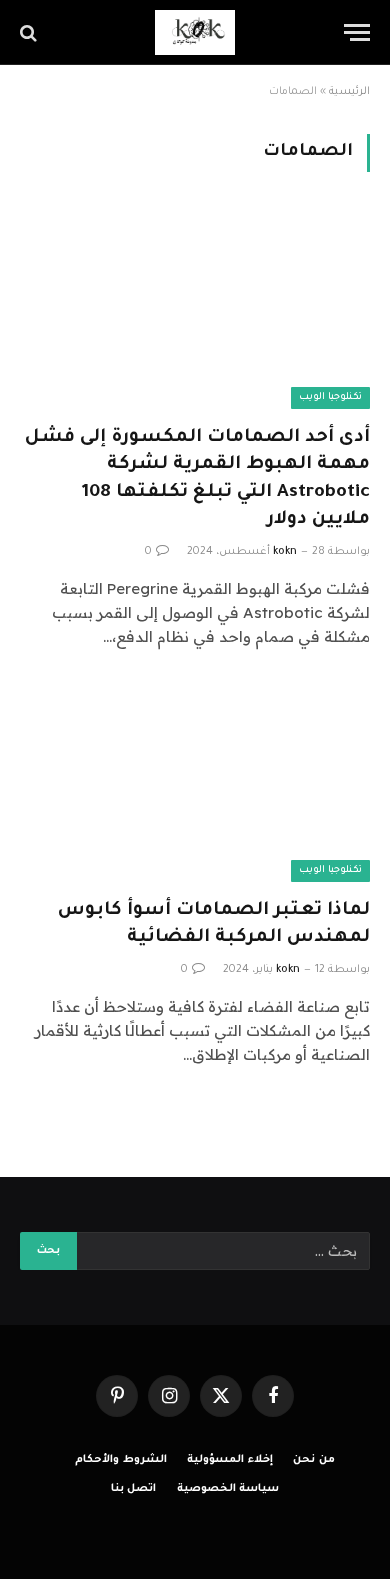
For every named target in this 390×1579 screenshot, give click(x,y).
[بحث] (30, 32)
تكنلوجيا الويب (330, 397)
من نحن (314, 1460)
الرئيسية (349, 92)
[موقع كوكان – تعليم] (195, 32)
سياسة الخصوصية (228, 1489)
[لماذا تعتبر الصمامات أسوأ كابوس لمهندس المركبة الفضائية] (195, 783)
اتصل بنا (134, 1489)
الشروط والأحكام (121, 1460)
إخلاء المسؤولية (230, 1460)
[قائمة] (357, 32)
